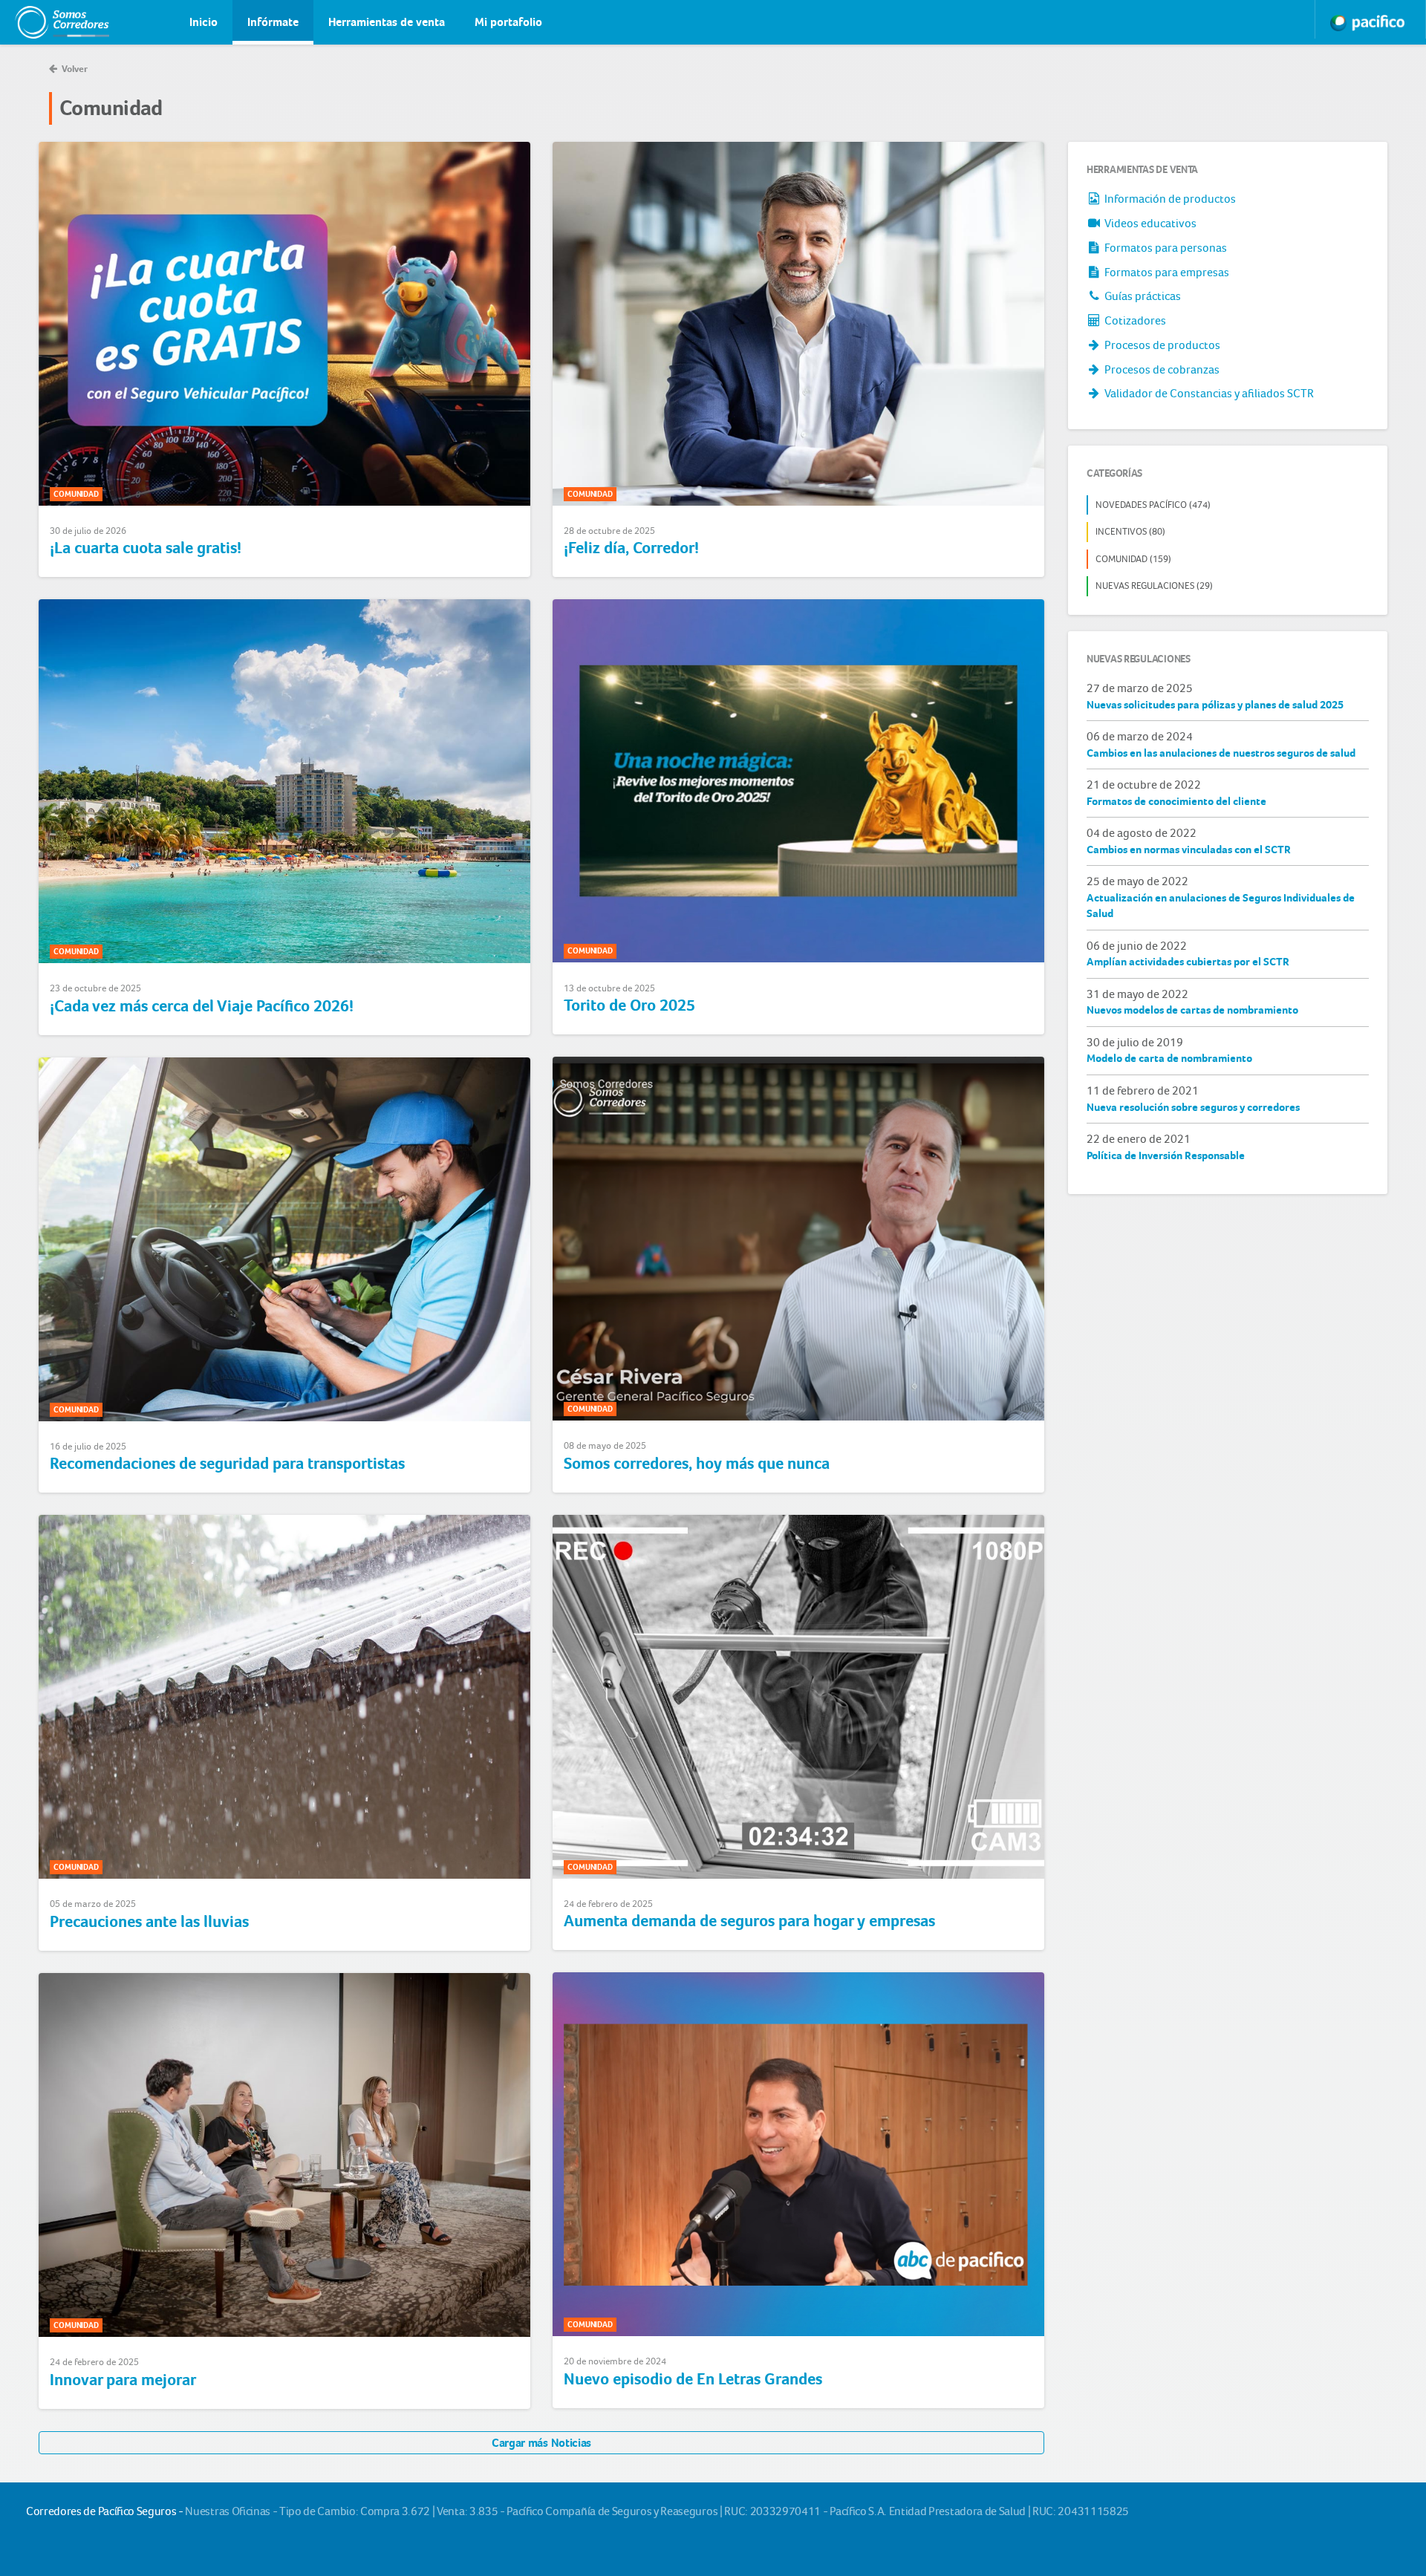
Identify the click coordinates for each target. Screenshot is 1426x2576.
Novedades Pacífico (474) (1153, 505)
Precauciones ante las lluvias (149, 1922)
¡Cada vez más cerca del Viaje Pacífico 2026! (202, 1006)
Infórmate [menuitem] (273, 22)
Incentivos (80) (1130, 531)
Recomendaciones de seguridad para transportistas (227, 1464)
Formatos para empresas (1166, 272)
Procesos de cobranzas (1161, 369)
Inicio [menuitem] (204, 22)
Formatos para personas (1165, 248)
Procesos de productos (1161, 345)
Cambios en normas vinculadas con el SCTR (1189, 850)
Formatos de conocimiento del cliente (1176, 801)
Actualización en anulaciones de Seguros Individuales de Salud (1221, 906)
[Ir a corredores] (48, 22)
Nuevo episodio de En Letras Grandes (693, 2379)
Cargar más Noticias (541, 2443)
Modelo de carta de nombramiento (1169, 1058)
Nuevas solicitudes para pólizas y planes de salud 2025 (1215, 705)
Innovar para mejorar (123, 2380)
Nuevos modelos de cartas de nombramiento (1192, 1010)
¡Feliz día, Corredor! (631, 548)
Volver (74, 69)
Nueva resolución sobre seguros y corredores (1193, 1107)
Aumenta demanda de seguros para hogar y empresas (749, 1921)
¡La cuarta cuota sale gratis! (146, 548)
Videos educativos (1149, 223)
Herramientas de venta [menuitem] (387, 22)
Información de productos (1169, 199)
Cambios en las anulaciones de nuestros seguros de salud (1221, 753)
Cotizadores (1134, 320)
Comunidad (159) (1133, 559)
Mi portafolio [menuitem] (508, 22)
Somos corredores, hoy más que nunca (697, 1464)
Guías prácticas (1142, 296)
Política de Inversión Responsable (1166, 1155)
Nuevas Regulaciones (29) (1154, 586)
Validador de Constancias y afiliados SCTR (1208, 393)
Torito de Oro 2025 (629, 1005)
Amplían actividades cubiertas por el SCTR (1188, 962)
